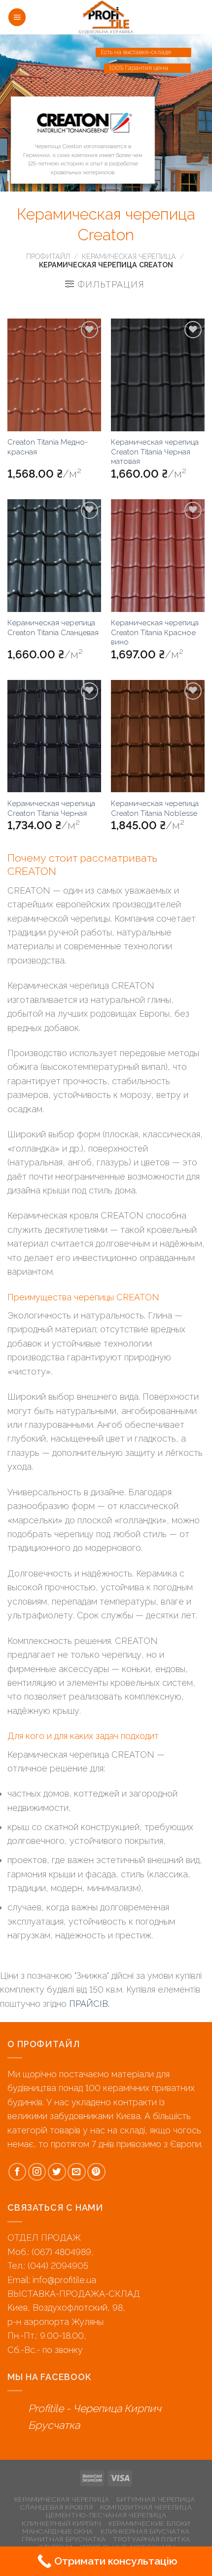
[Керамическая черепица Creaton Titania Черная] (54, 736)
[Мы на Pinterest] (96, 2172)
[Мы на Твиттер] (57, 2172)
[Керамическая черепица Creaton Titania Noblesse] (158, 736)
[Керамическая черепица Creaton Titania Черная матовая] (158, 375)
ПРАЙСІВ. (88, 2004)
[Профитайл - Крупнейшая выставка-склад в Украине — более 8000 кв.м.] (106, 17)
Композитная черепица (146, 2507)
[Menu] (17, 17)
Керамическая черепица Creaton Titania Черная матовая (155, 452)
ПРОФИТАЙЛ (48, 257)
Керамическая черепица (129, 257)
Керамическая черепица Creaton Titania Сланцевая (53, 628)
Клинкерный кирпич (62, 2523)
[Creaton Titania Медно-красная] (54, 375)
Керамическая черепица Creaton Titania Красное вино (155, 632)
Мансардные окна (58, 2531)
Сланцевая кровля (57, 2507)
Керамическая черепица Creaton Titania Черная (51, 808)
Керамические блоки (149, 2523)
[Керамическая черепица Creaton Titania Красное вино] (158, 555)
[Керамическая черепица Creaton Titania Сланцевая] (54, 555)
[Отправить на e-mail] (77, 2172)
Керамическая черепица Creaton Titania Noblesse (155, 808)
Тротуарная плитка (152, 2539)
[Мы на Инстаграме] (37, 2172)
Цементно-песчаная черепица (106, 2515)
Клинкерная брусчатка (145, 2531)
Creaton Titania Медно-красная (48, 447)
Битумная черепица (156, 2499)
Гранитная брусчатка (64, 2539)
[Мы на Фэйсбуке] (18, 2172)
